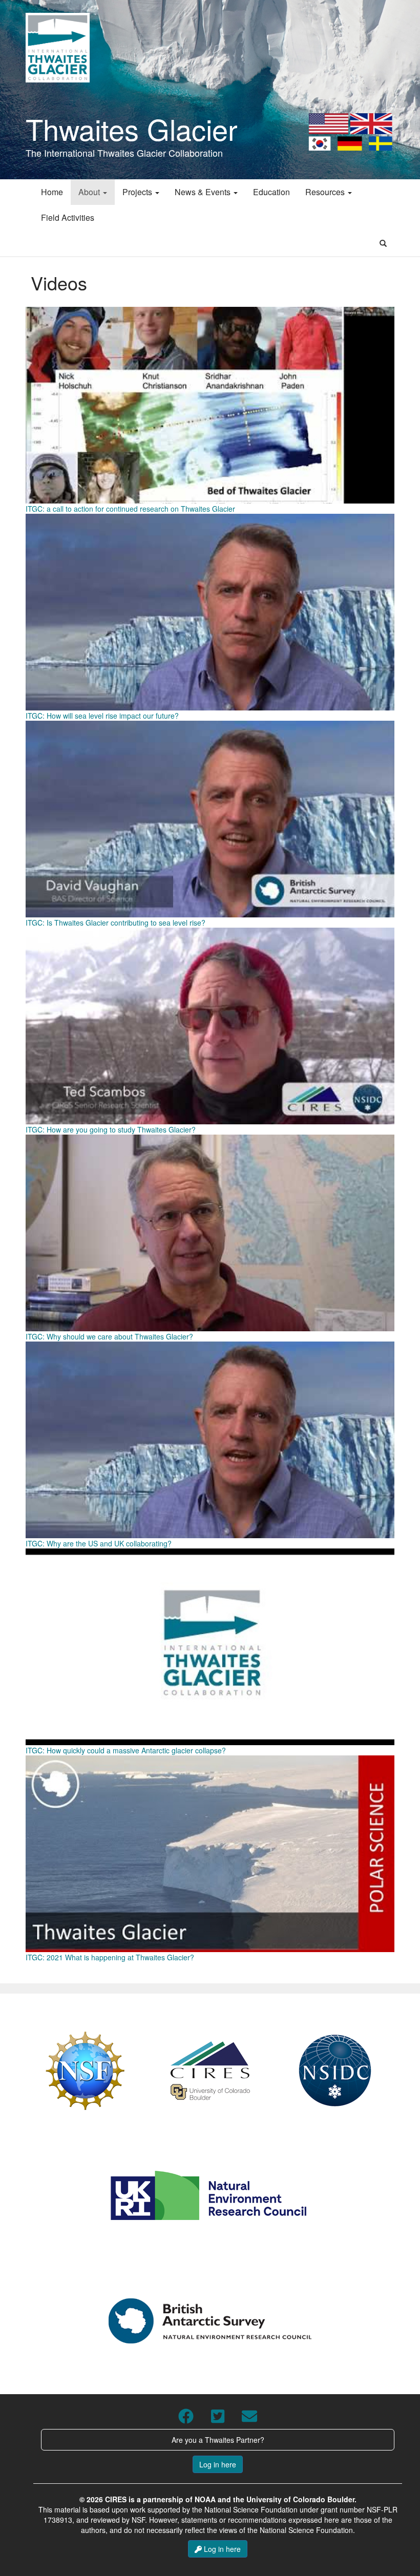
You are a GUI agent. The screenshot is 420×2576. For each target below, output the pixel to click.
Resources (326, 192)
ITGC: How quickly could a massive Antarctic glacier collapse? (126, 1750)
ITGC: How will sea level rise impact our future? (102, 716)
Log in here (218, 2464)
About (90, 192)
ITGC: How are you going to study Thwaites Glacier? (111, 1129)
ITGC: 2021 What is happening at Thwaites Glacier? (110, 1957)
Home (52, 192)
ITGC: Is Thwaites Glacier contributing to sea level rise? (115, 923)
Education (271, 192)
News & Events (204, 192)
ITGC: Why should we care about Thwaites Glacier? (109, 1336)
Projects (138, 192)
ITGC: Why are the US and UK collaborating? (99, 1543)
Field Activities (68, 217)
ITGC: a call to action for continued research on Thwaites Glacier (130, 509)
